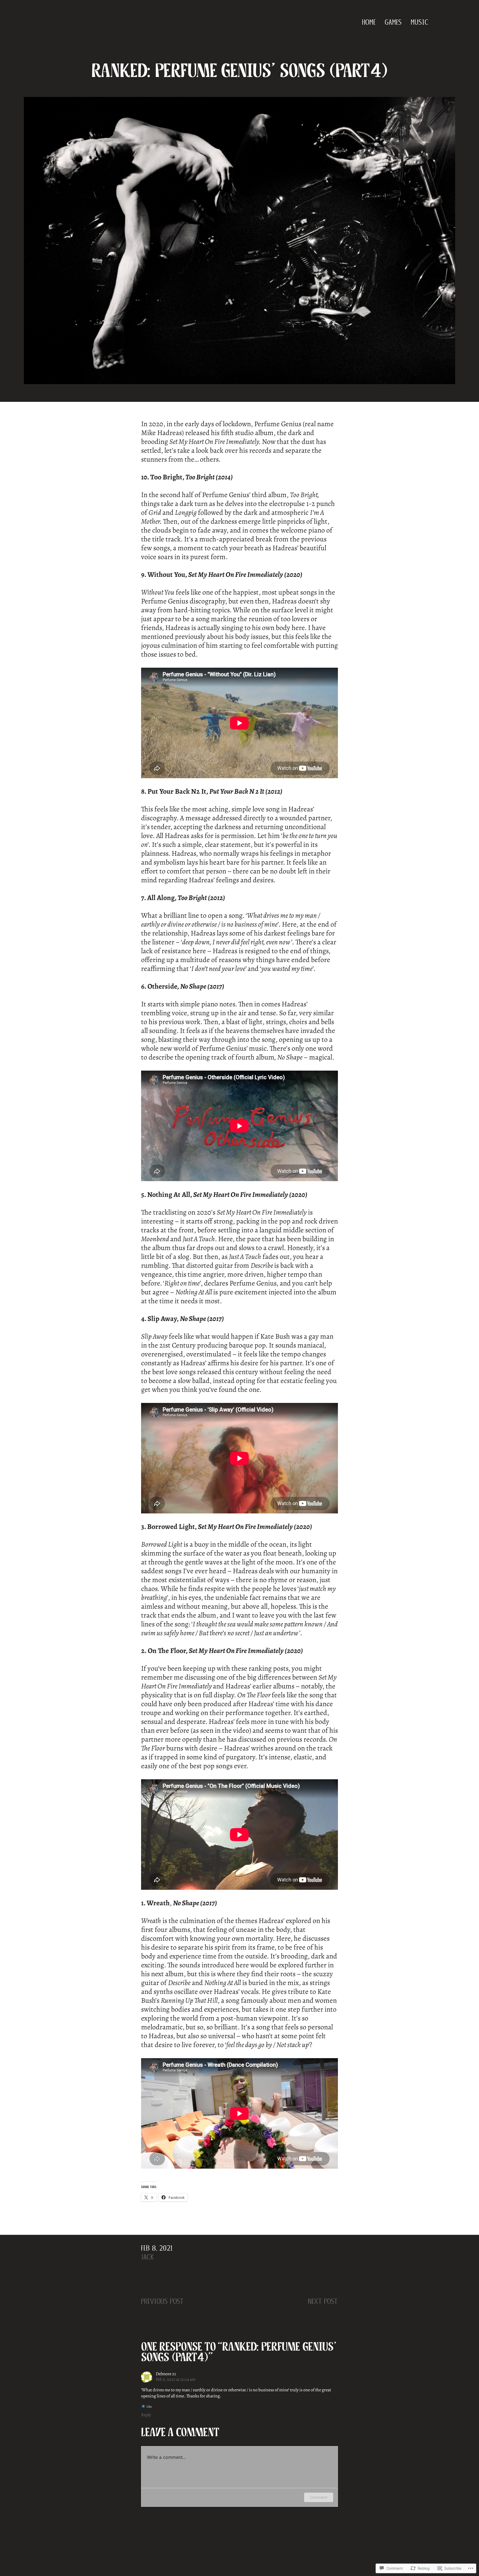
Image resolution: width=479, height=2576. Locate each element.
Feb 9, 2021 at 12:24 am (176, 2379)
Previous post (162, 2301)
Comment (319, 2497)
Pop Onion (38, 22)
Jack (148, 2257)
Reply (146, 2415)
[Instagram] (453, 22)
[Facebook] (440, 22)
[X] (446, 22)
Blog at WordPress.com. (239, 2555)
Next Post (323, 2301)
